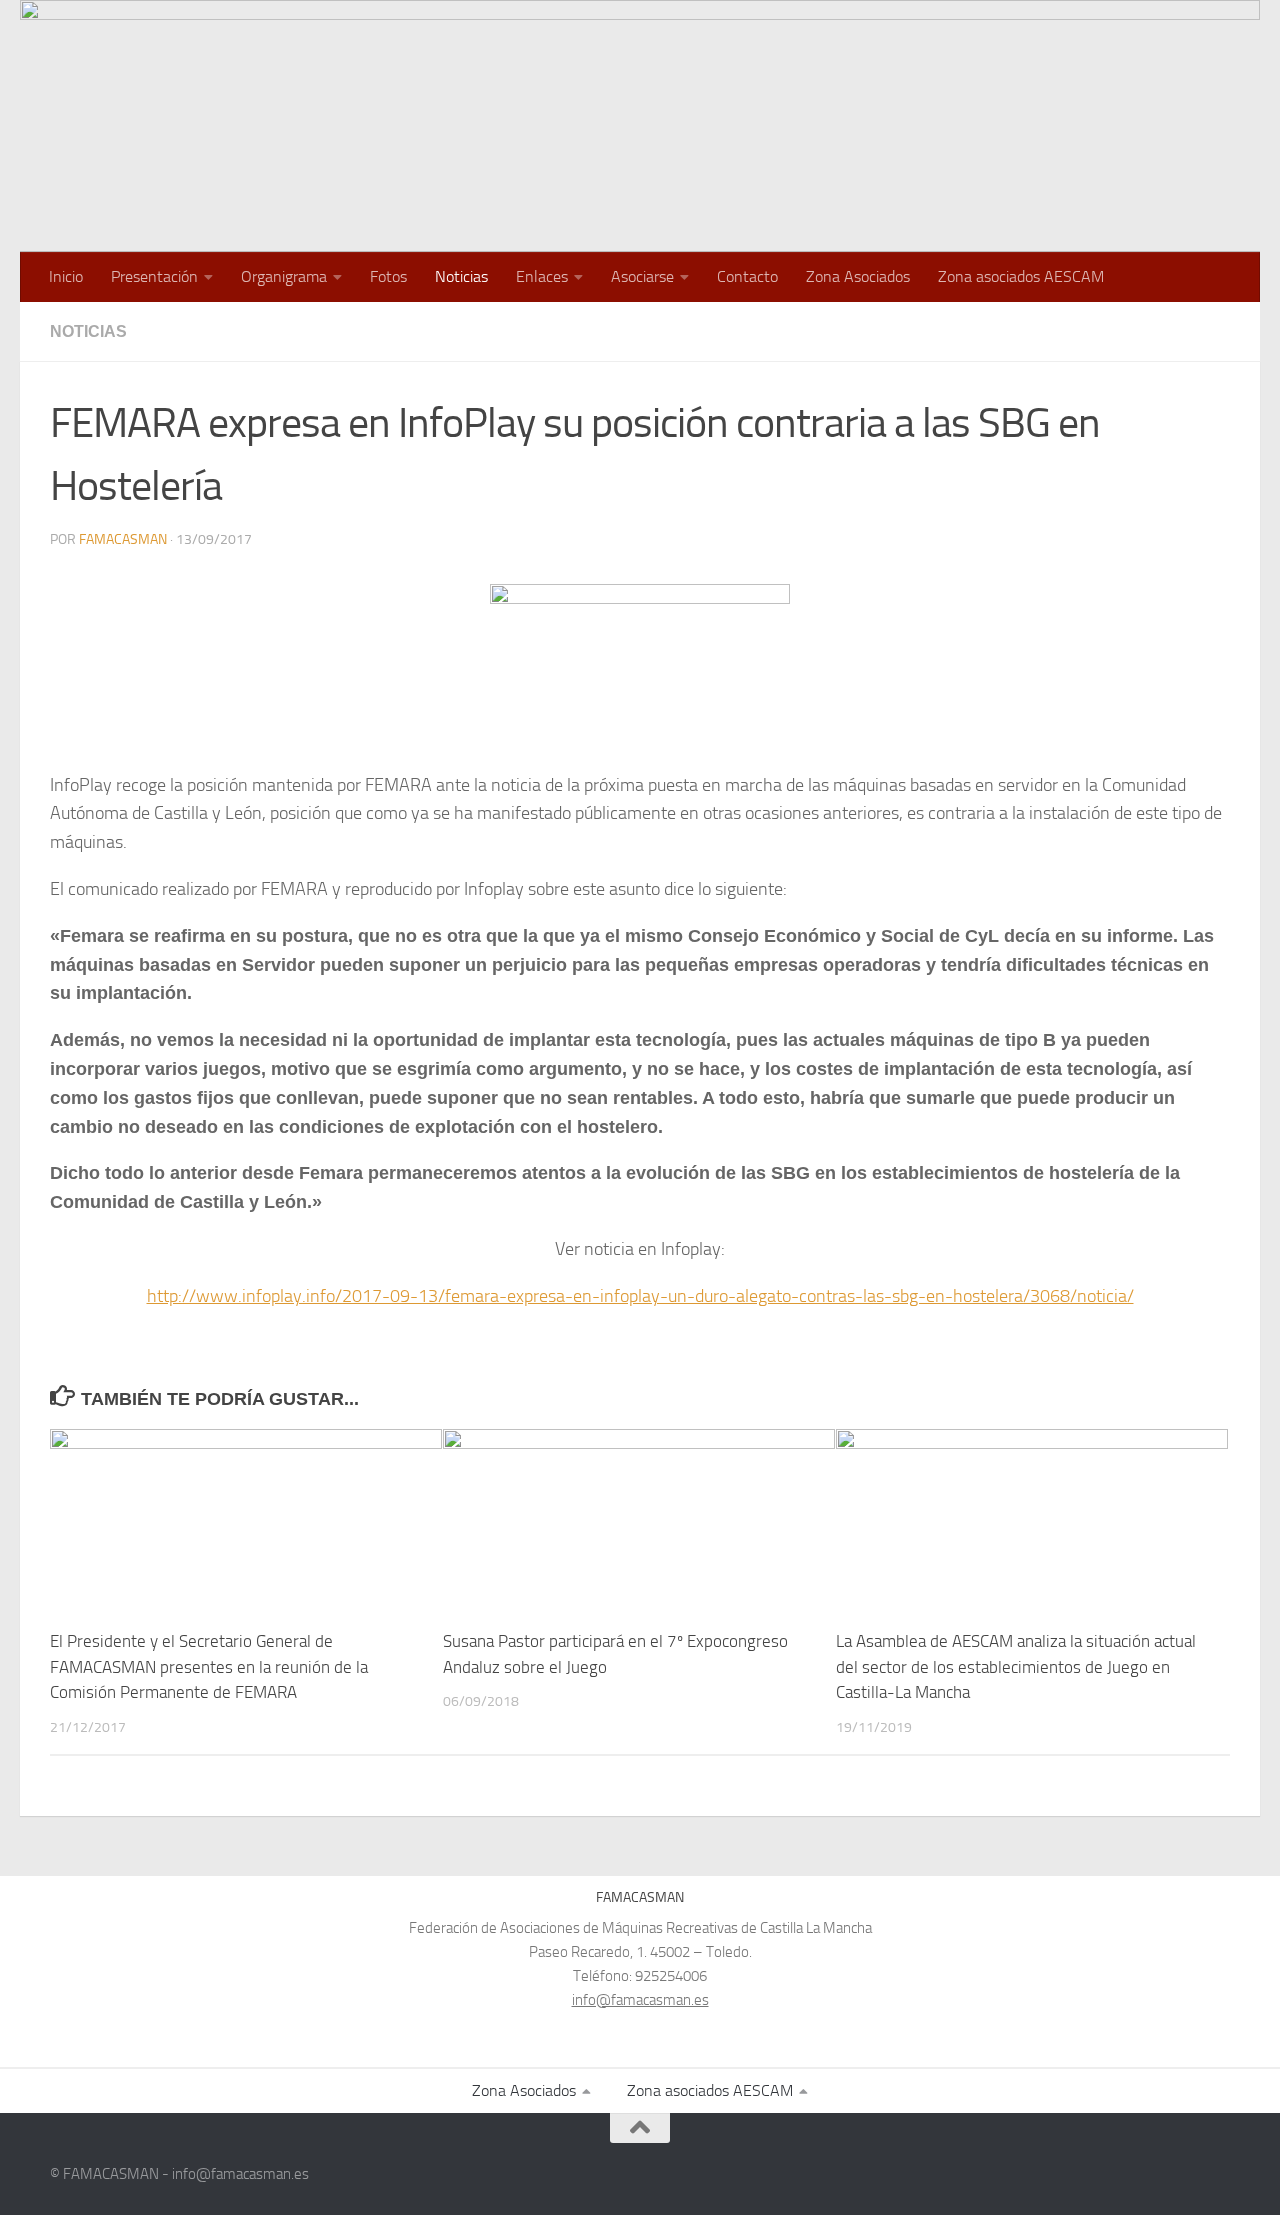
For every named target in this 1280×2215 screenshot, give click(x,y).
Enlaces (542, 276)
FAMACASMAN (123, 539)
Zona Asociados (858, 276)
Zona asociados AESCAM (1021, 276)
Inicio (66, 276)
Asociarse (642, 276)
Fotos (388, 276)
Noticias (461, 276)
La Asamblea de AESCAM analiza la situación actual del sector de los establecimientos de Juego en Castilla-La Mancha (1016, 1666)
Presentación (154, 276)
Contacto (747, 276)
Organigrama (284, 276)
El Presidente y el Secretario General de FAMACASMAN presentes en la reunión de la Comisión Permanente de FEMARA (209, 1666)
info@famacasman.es (640, 2000)
